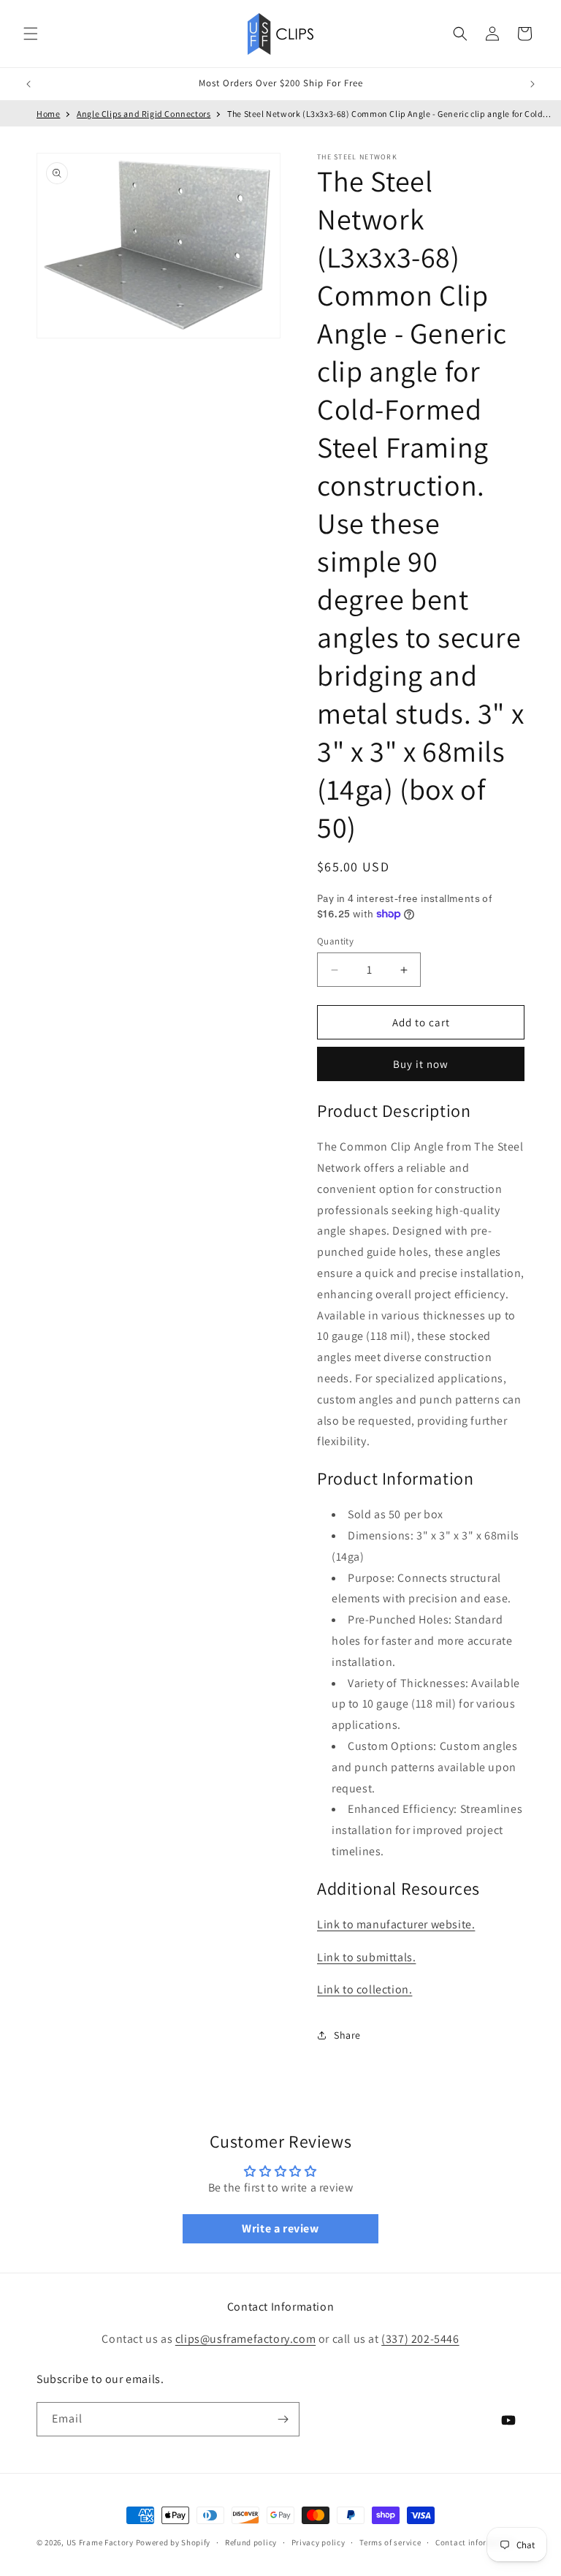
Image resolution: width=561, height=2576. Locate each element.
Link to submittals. (366, 1957)
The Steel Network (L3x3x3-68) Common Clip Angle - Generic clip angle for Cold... (389, 114)
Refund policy (251, 2542)
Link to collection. (365, 1989)
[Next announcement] (533, 84)
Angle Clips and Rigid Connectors (144, 114)
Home (48, 114)
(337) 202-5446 (420, 2339)
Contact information (475, 2542)
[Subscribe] (283, 2419)
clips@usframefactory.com (245, 2339)
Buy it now (421, 1064)
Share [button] (347, 2035)
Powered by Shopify (173, 2542)
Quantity (335, 941)
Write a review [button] (280, 2228)
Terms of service (390, 2542)
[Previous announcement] (28, 84)
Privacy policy (318, 2542)
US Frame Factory (100, 2542)
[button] (31, 34)
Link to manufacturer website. (396, 1924)
